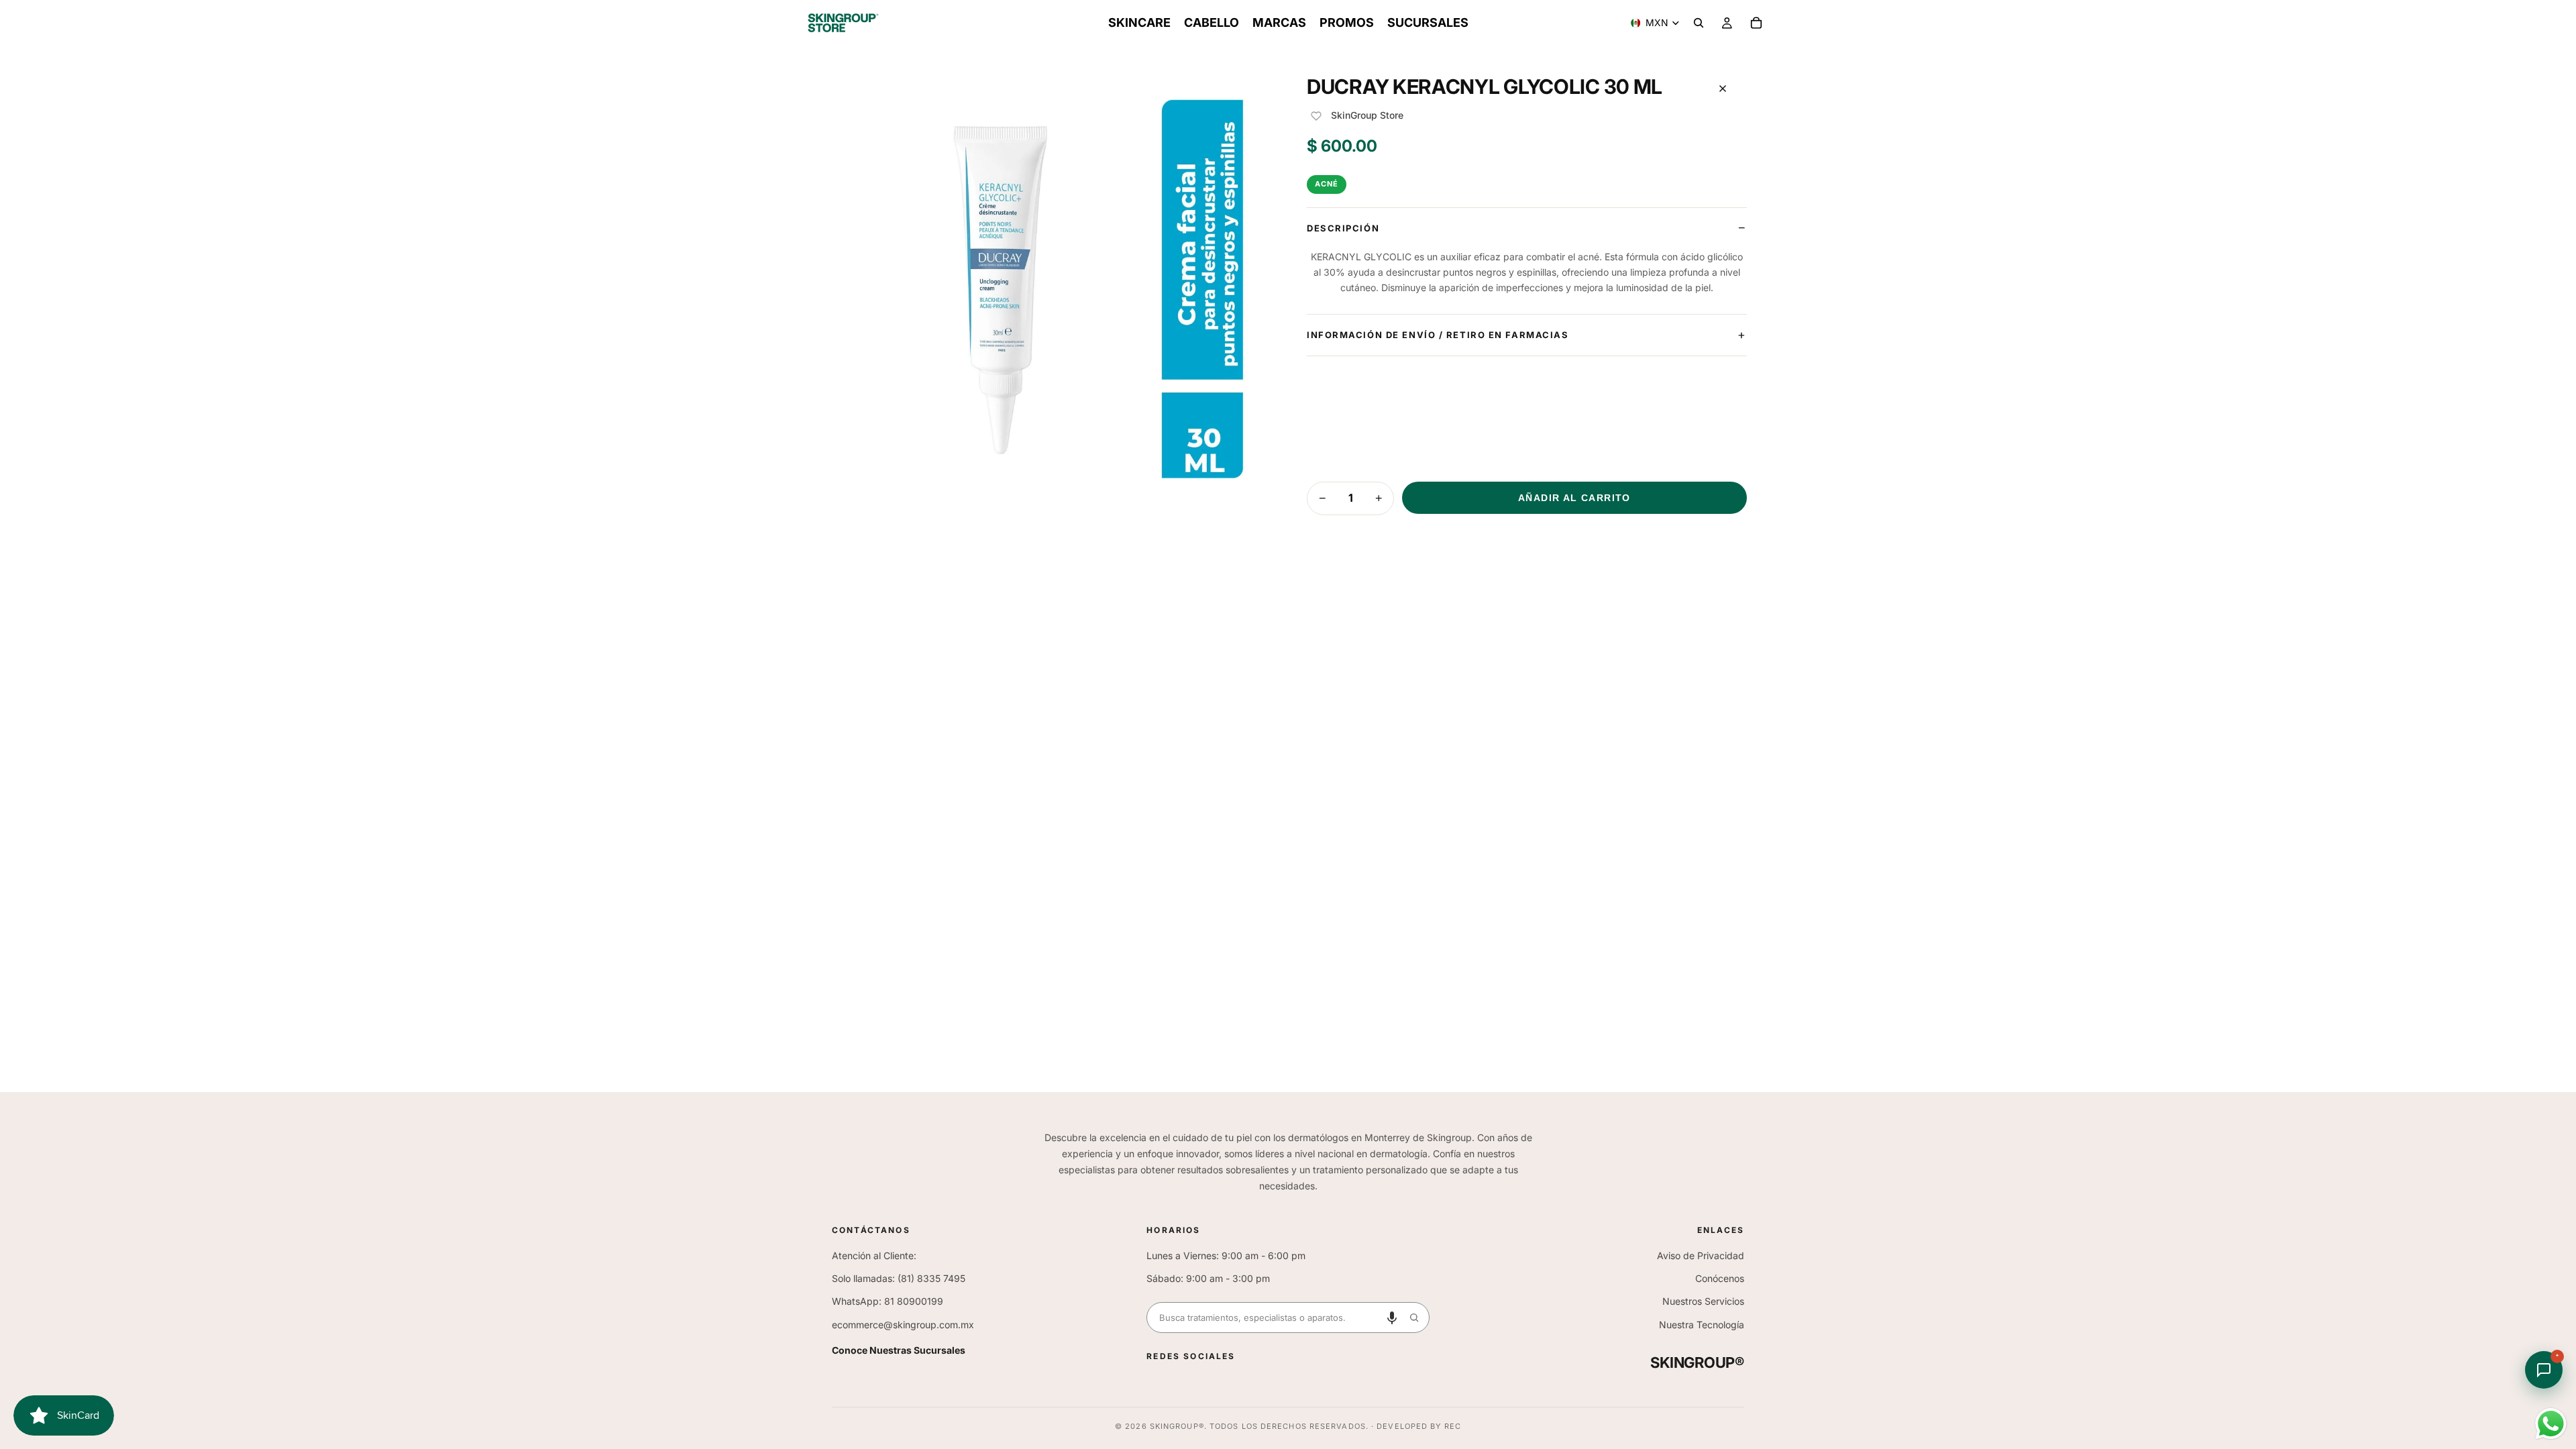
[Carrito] (1756, 23)
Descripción (1343, 228)
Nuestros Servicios (1703, 1301)
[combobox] (1273, 1318)
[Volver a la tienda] (1723, 89)
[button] (1392, 1318)
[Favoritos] (1316, 116)
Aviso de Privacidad (1701, 1255)
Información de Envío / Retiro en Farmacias (1438, 335)
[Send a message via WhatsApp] (2551, 1424)
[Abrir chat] (2544, 1370)
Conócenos (1720, 1278)
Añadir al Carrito (1574, 498)
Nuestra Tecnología (1702, 1325)
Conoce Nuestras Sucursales (899, 1350)
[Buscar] (1699, 23)
